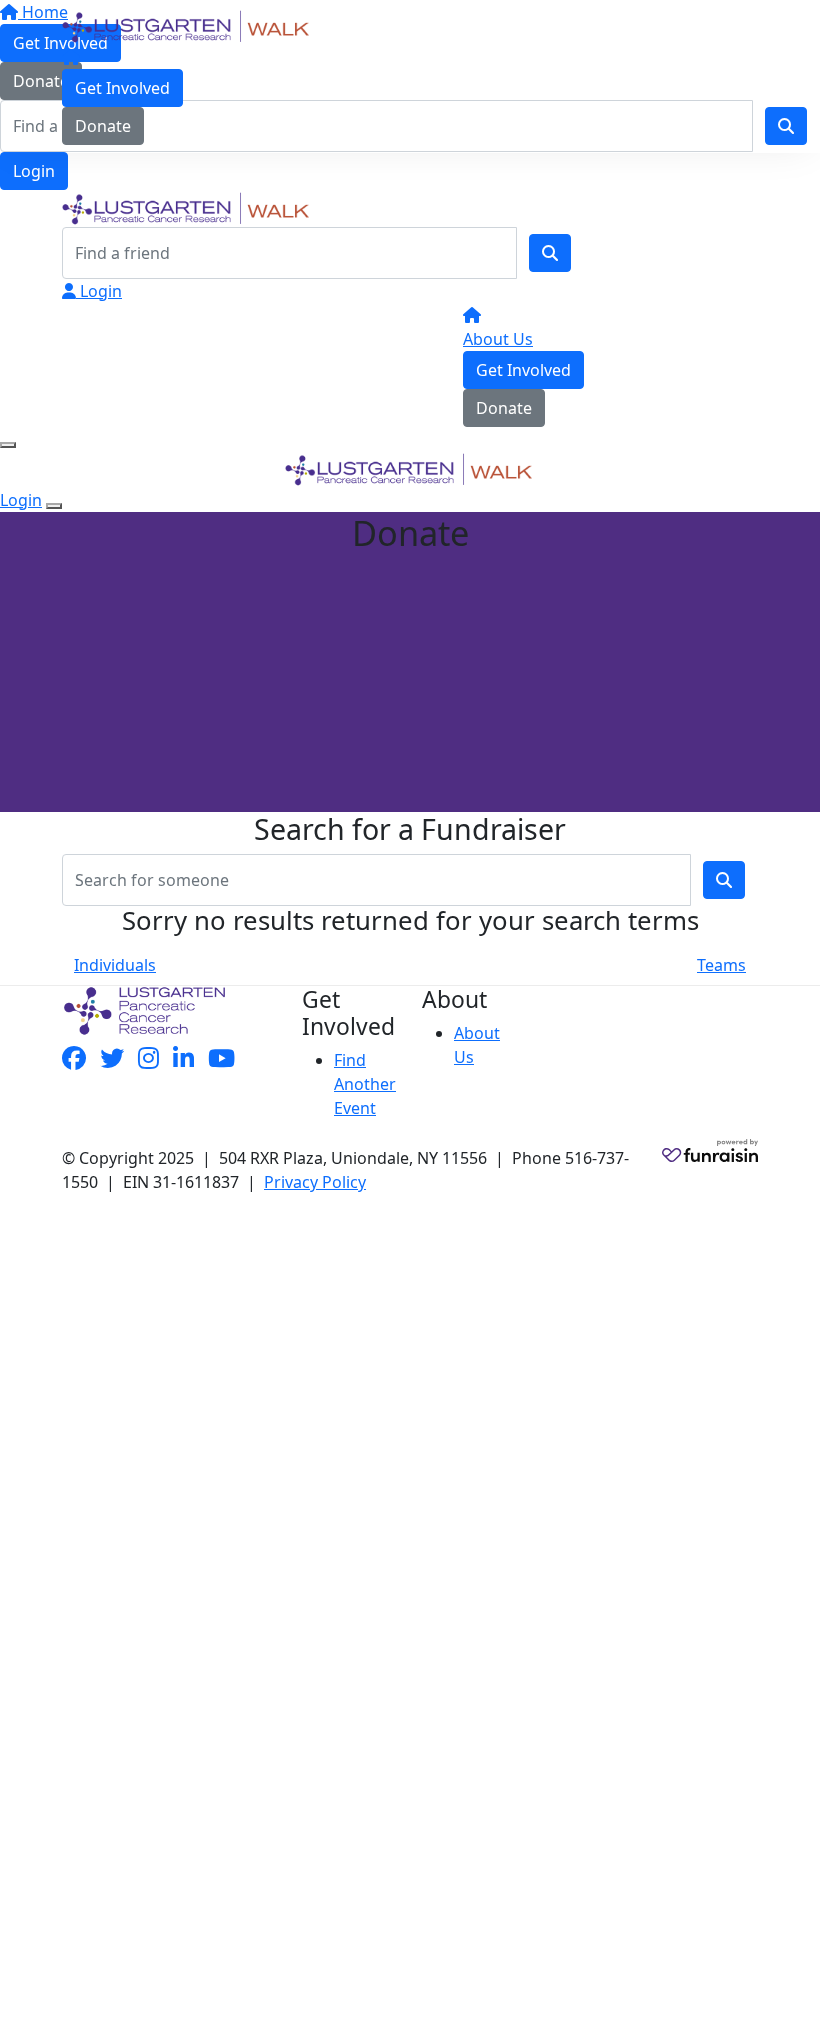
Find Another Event (365, 1084)
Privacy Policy (315, 1182)
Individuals (115, 965)
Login (34, 171)
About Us (498, 339)
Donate (103, 126)
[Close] (54, 506)
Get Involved (122, 88)
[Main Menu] (8, 445)
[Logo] (187, 25)
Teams (721, 965)
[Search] (550, 253)
